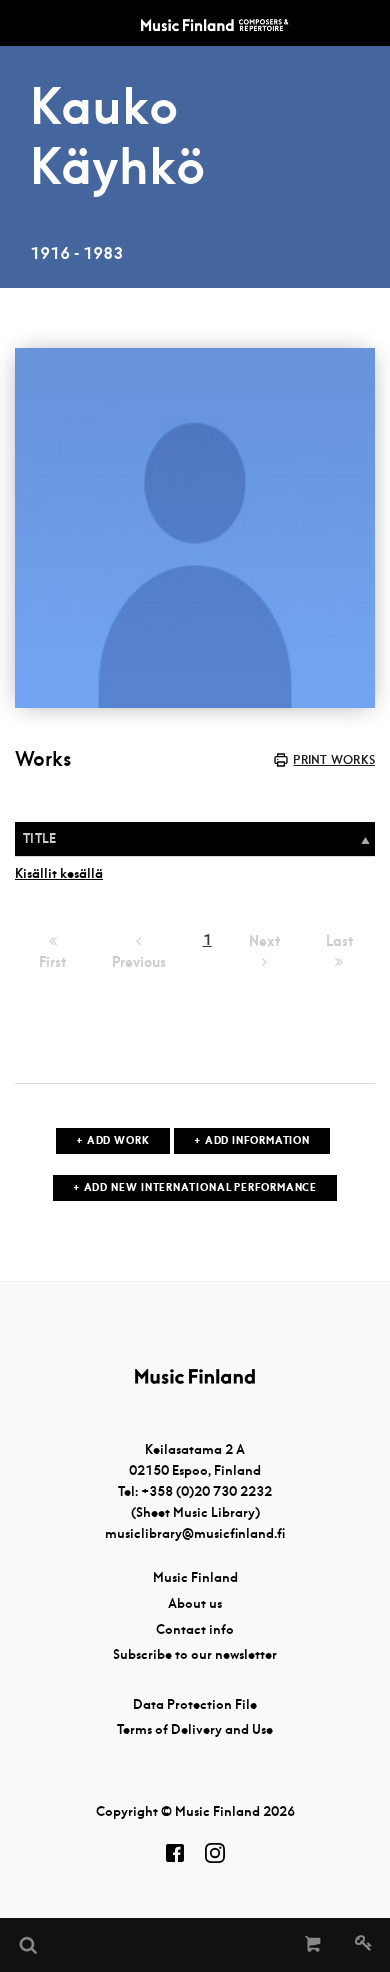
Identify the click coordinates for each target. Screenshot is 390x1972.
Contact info (195, 1629)
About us (195, 1603)
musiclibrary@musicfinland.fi (195, 1533)
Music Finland (195, 1577)
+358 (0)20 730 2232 (206, 1491)
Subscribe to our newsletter (195, 1654)
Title (39, 838)
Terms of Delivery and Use (195, 1729)
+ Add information (252, 1140)
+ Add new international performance (195, 1187)
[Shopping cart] (313, 1945)
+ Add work (113, 1140)
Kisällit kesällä (59, 873)
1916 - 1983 (76, 253)
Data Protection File (195, 1704)
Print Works (334, 759)
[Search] (27, 1945)
